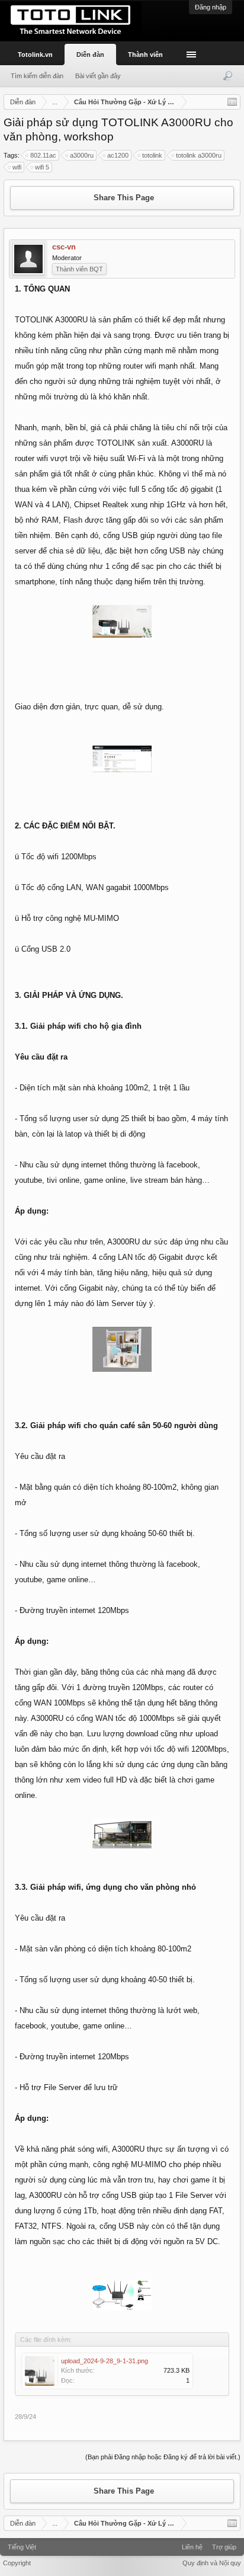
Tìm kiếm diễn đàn (37, 76)
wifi (17, 167)
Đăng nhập (211, 7)
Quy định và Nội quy (212, 2563)
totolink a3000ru (199, 155)
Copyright (17, 2563)
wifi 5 (42, 167)
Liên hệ (192, 2547)
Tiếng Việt (22, 2547)
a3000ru (82, 155)
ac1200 (118, 155)
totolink (152, 155)
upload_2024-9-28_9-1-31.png (105, 2361)
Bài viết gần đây (98, 76)
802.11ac (43, 155)
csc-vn (64, 247)
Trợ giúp (224, 2547)
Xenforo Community (122, 2543)
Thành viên (145, 55)
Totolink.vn (35, 55)
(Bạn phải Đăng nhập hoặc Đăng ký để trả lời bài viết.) (163, 2457)
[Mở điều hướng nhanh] (232, 102)
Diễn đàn (90, 55)
